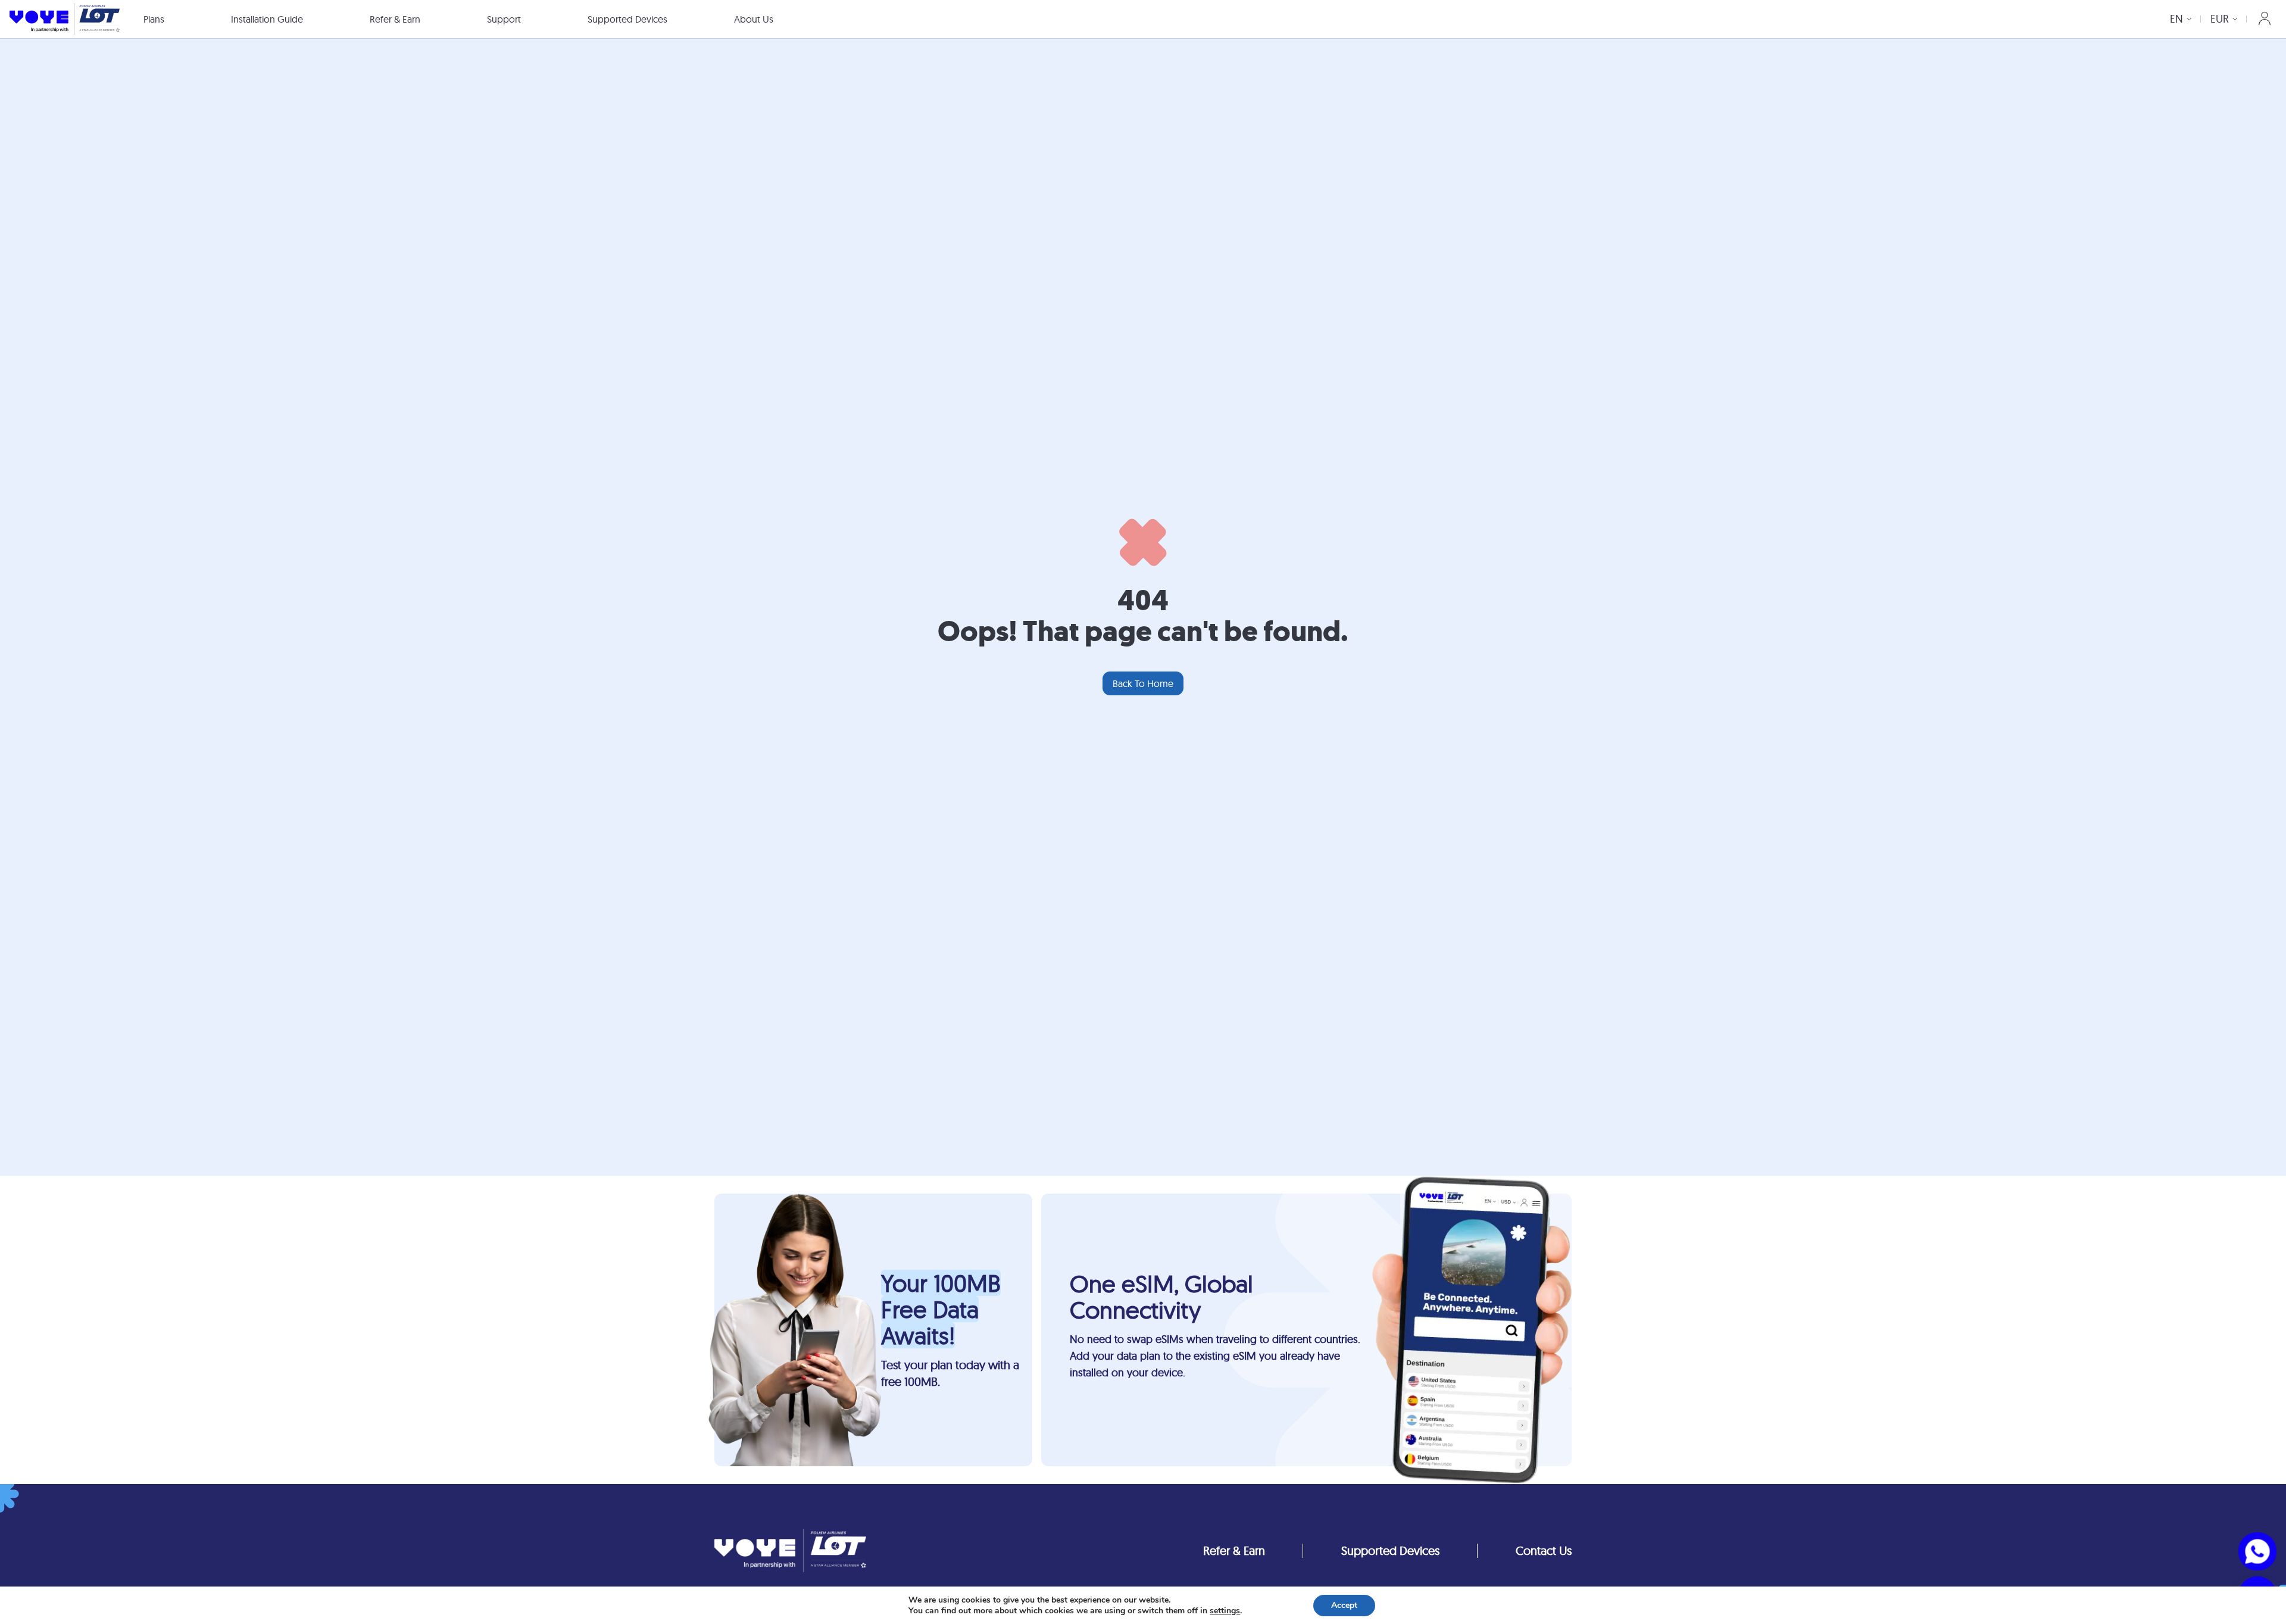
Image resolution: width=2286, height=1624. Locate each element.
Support (504, 19)
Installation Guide (267, 19)
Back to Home (1143, 683)
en (2176, 19)
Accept (1344, 1605)
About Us (754, 19)
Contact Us (1544, 1550)
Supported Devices (627, 19)
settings (1225, 1611)
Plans (154, 19)
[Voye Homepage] (65, 19)
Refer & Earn (395, 19)
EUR (2220, 19)
